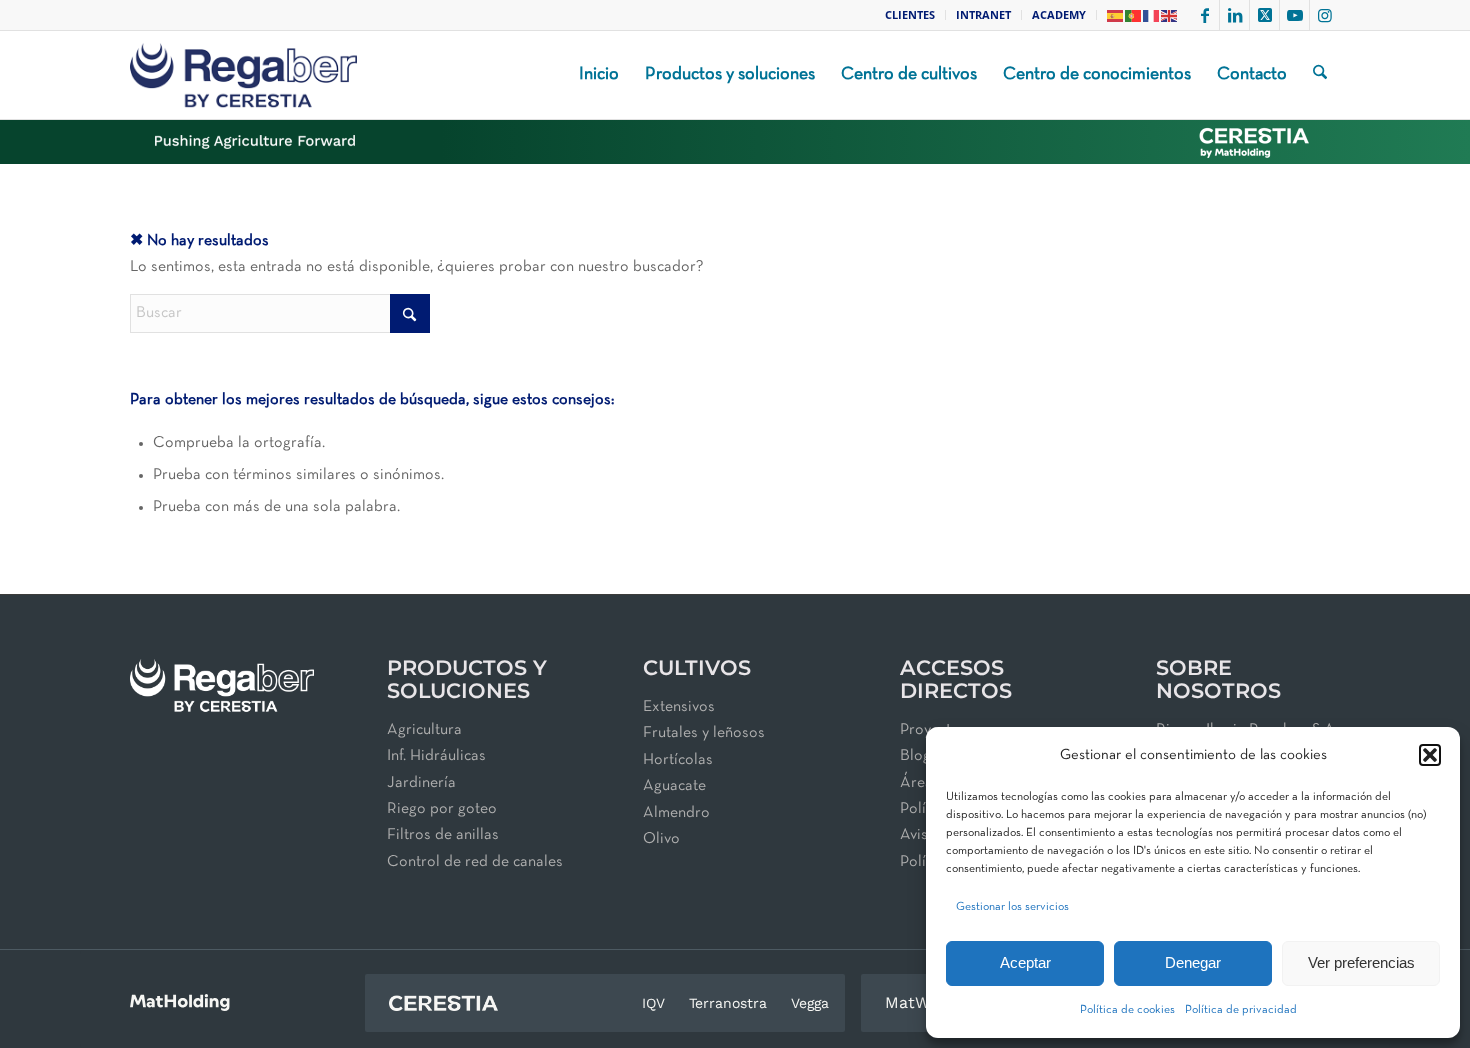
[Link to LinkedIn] (1234, 15)
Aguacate (674, 786)
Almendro (676, 813)
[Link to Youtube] (1294, 15)
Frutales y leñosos (704, 733)
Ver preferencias (1361, 962)
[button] (1430, 755)
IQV (653, 1003)
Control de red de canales (475, 862)
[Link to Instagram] (1325, 15)
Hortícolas (678, 760)
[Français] (1152, 14)
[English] (1170, 14)
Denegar (1193, 962)
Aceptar (1025, 962)
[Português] (1134, 14)
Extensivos (679, 707)
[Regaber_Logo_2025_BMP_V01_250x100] (243, 75)
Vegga (810, 1003)
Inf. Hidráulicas (436, 756)
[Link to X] (1264, 15)
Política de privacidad (1241, 1010)
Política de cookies (1127, 1010)
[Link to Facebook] (1204, 15)
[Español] (1116, 14)
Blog (915, 756)
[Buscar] (1320, 75)
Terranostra (728, 1003)
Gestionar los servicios (1012, 907)
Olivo (661, 839)
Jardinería (421, 783)
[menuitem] (910, 15)
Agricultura (424, 730)
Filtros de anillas (443, 835)
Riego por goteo (442, 809)
